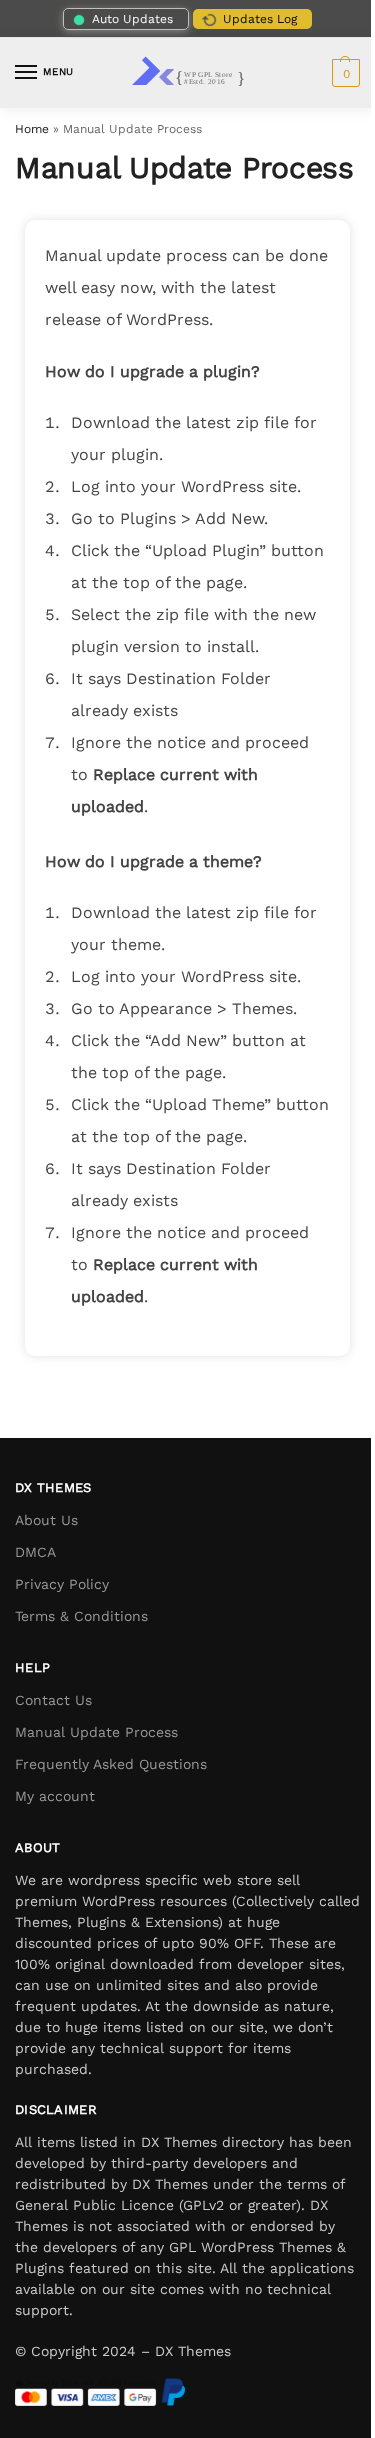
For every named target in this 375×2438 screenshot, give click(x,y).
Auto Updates (132, 19)
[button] (343, 73)
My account (55, 1796)
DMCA (35, 1552)
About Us (46, 1520)
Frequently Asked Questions (111, 1764)
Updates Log (260, 19)
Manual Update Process (96, 1732)
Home (32, 129)
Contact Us (53, 1700)
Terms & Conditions (81, 1616)
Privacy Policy (62, 1584)
